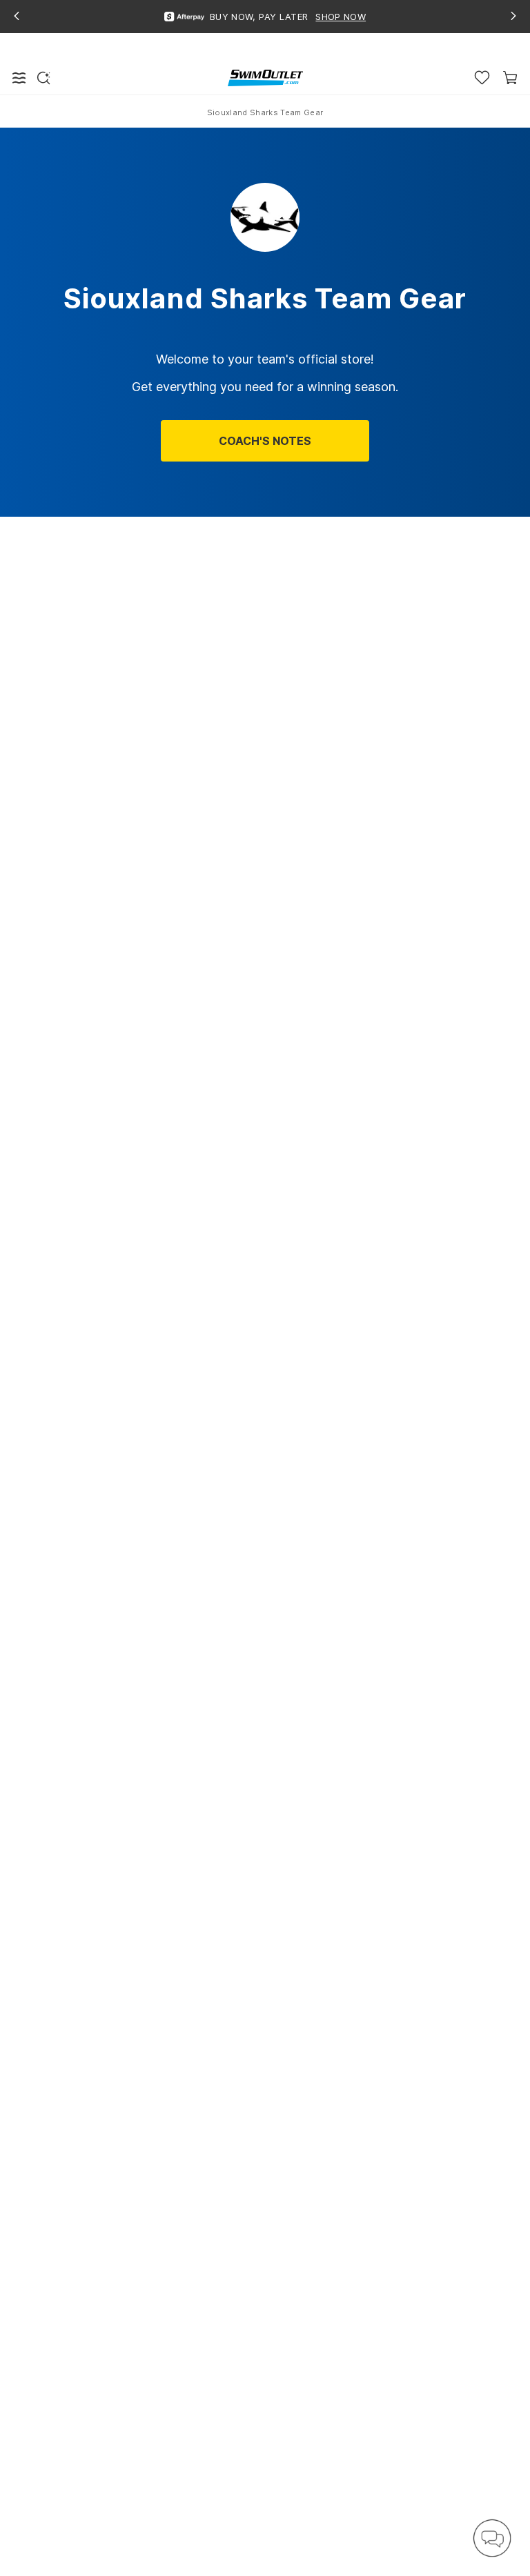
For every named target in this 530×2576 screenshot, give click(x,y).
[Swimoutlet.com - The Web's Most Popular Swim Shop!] (265, 77)
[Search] (43, 78)
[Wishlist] (482, 78)
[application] (492, 2538)
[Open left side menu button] (19, 78)
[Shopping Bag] (510, 78)
